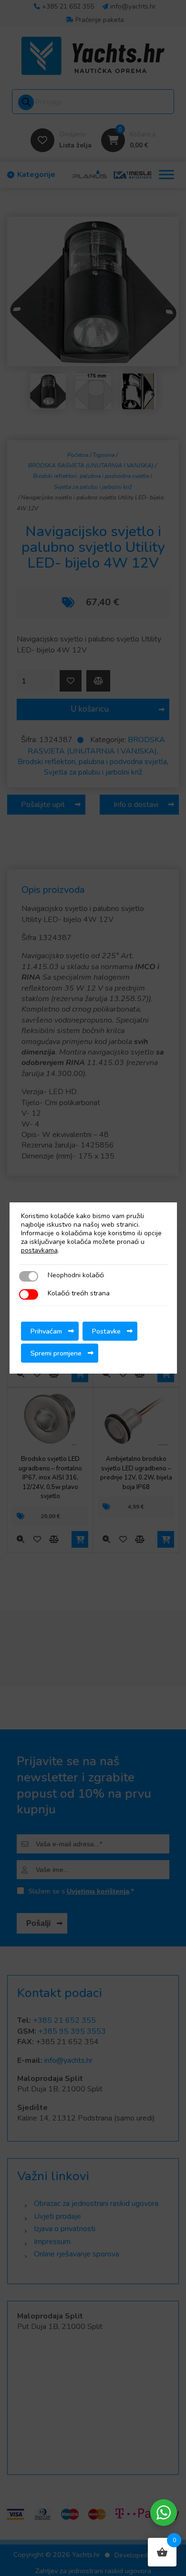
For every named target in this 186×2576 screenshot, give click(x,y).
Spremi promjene (56, 1353)
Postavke (106, 1331)
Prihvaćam (46, 1331)
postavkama (39, 1251)
